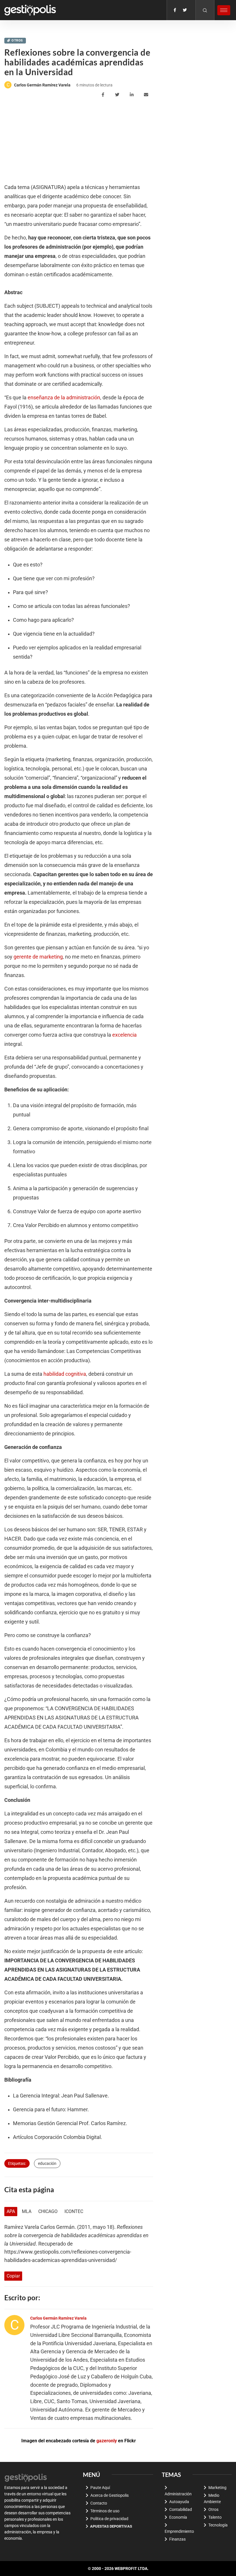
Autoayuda (179, 2502)
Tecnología (218, 2525)
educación (47, 2163)
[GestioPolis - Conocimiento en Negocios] (26, 2477)
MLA (27, 2211)
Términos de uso (105, 2511)
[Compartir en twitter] (118, 95)
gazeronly (107, 2441)
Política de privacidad (109, 2519)
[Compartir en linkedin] (133, 95)
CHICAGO (48, 2211)
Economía (178, 2517)
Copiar (13, 2276)
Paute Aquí (100, 2488)
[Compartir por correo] (147, 95)
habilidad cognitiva (65, 1374)
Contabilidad (181, 2509)
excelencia (124, 1035)
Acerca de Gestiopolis (110, 2495)
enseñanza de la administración (64, 398)
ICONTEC (74, 2211)
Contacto (99, 2503)
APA (11, 2211)
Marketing (217, 2488)
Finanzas (177, 2539)
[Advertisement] (47, 141)
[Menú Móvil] (224, 10)
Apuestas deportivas (111, 2526)
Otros (17, 40)
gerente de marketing (38, 957)
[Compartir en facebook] (104, 95)
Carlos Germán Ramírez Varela (42, 85)
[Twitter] (185, 10)
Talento (215, 2517)
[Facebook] (175, 10)
